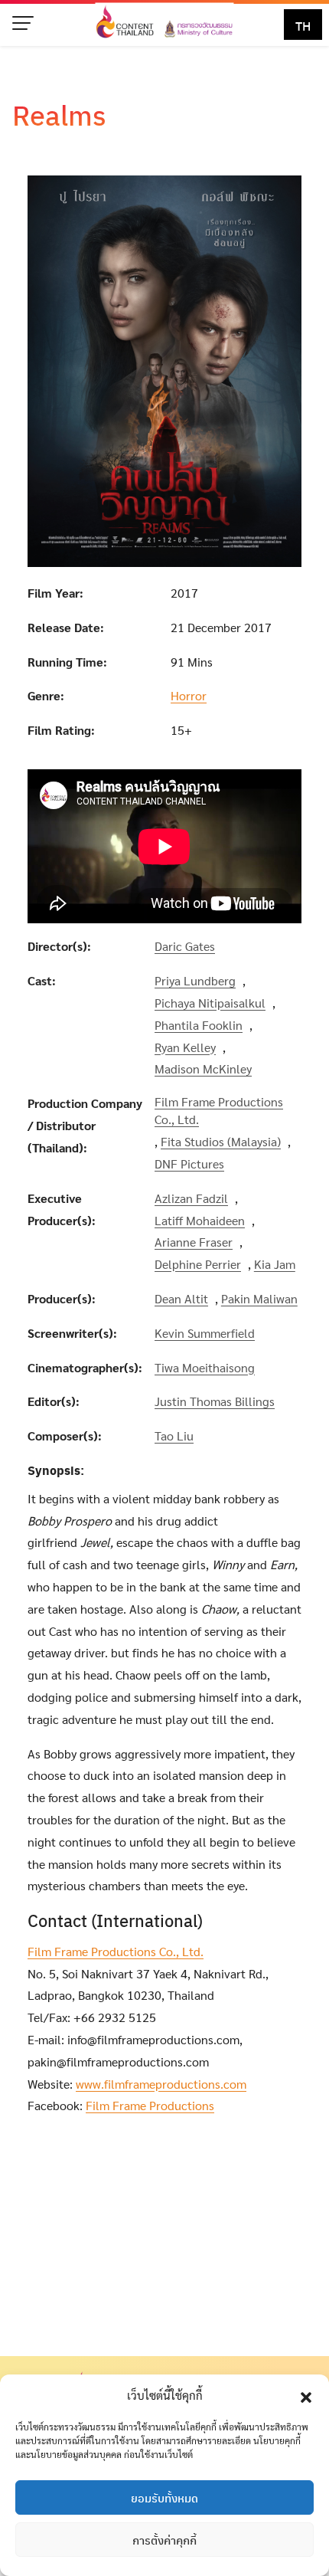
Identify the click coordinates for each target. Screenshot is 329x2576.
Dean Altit (181, 1298)
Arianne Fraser (194, 1242)
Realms (59, 114)
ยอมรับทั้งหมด (164, 2498)
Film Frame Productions (150, 2105)
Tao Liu (174, 1435)
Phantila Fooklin (199, 1025)
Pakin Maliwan (259, 1298)
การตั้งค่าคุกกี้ (164, 2540)
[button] (306, 2395)
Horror (189, 695)
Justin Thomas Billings (215, 1401)
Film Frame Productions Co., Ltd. (219, 1110)
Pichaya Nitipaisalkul (210, 1003)
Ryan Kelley (185, 1047)
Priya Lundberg (195, 980)
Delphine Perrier (198, 1264)
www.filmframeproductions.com (161, 2084)
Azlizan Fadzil (191, 1198)
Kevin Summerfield (205, 1333)
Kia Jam (275, 1264)
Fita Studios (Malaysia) (221, 1141)
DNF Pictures (189, 1163)
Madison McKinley (203, 1068)
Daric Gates (185, 946)
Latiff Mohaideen (200, 1220)
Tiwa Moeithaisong (205, 1367)
